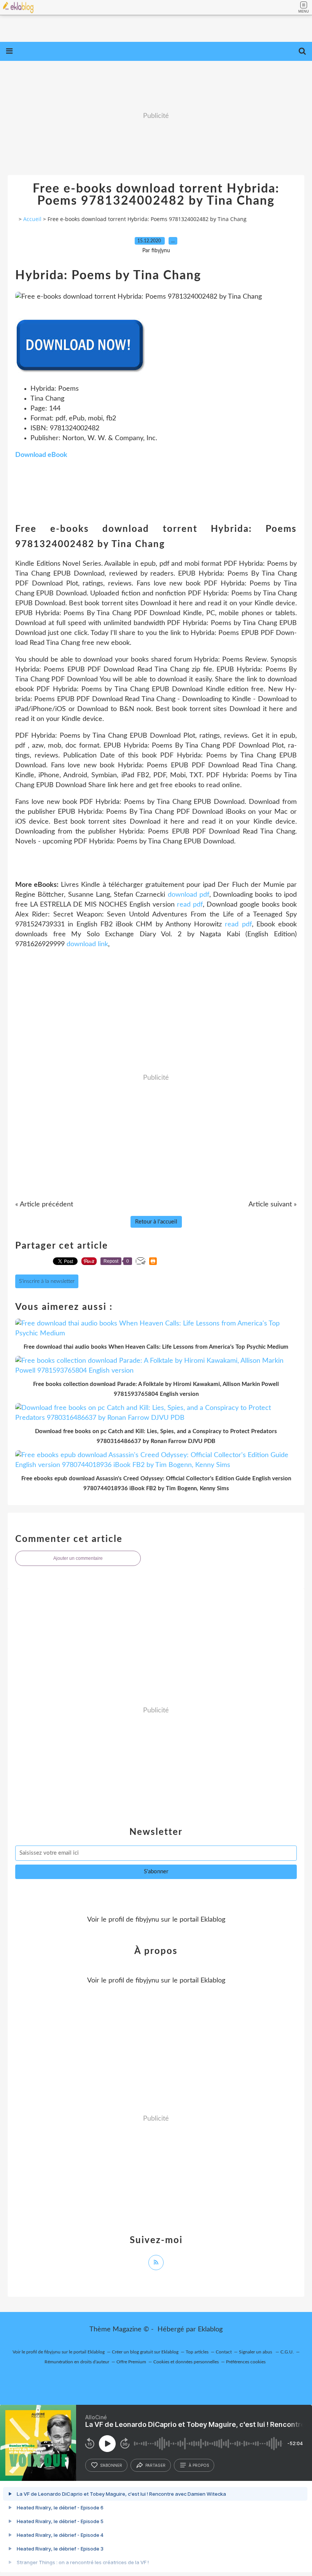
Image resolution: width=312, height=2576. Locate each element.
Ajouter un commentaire (78, 1558)
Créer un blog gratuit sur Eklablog (145, 2352)
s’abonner (111, 2465)
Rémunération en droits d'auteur (77, 2362)
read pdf (190, 905)
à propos (199, 2465)
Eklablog (210, 2329)
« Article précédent (44, 1204)
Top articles (197, 2352)
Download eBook (41, 455)
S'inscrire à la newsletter (47, 1281)
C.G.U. (287, 2352)
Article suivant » (273, 1204)
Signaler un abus (256, 2352)
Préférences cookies (246, 2362)
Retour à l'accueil (156, 1222)
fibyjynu (147, 1920)
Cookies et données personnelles (186, 2362)
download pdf (189, 895)
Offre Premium (131, 2362)
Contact (224, 2352)
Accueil (32, 219)
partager (155, 2465)
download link (87, 944)
